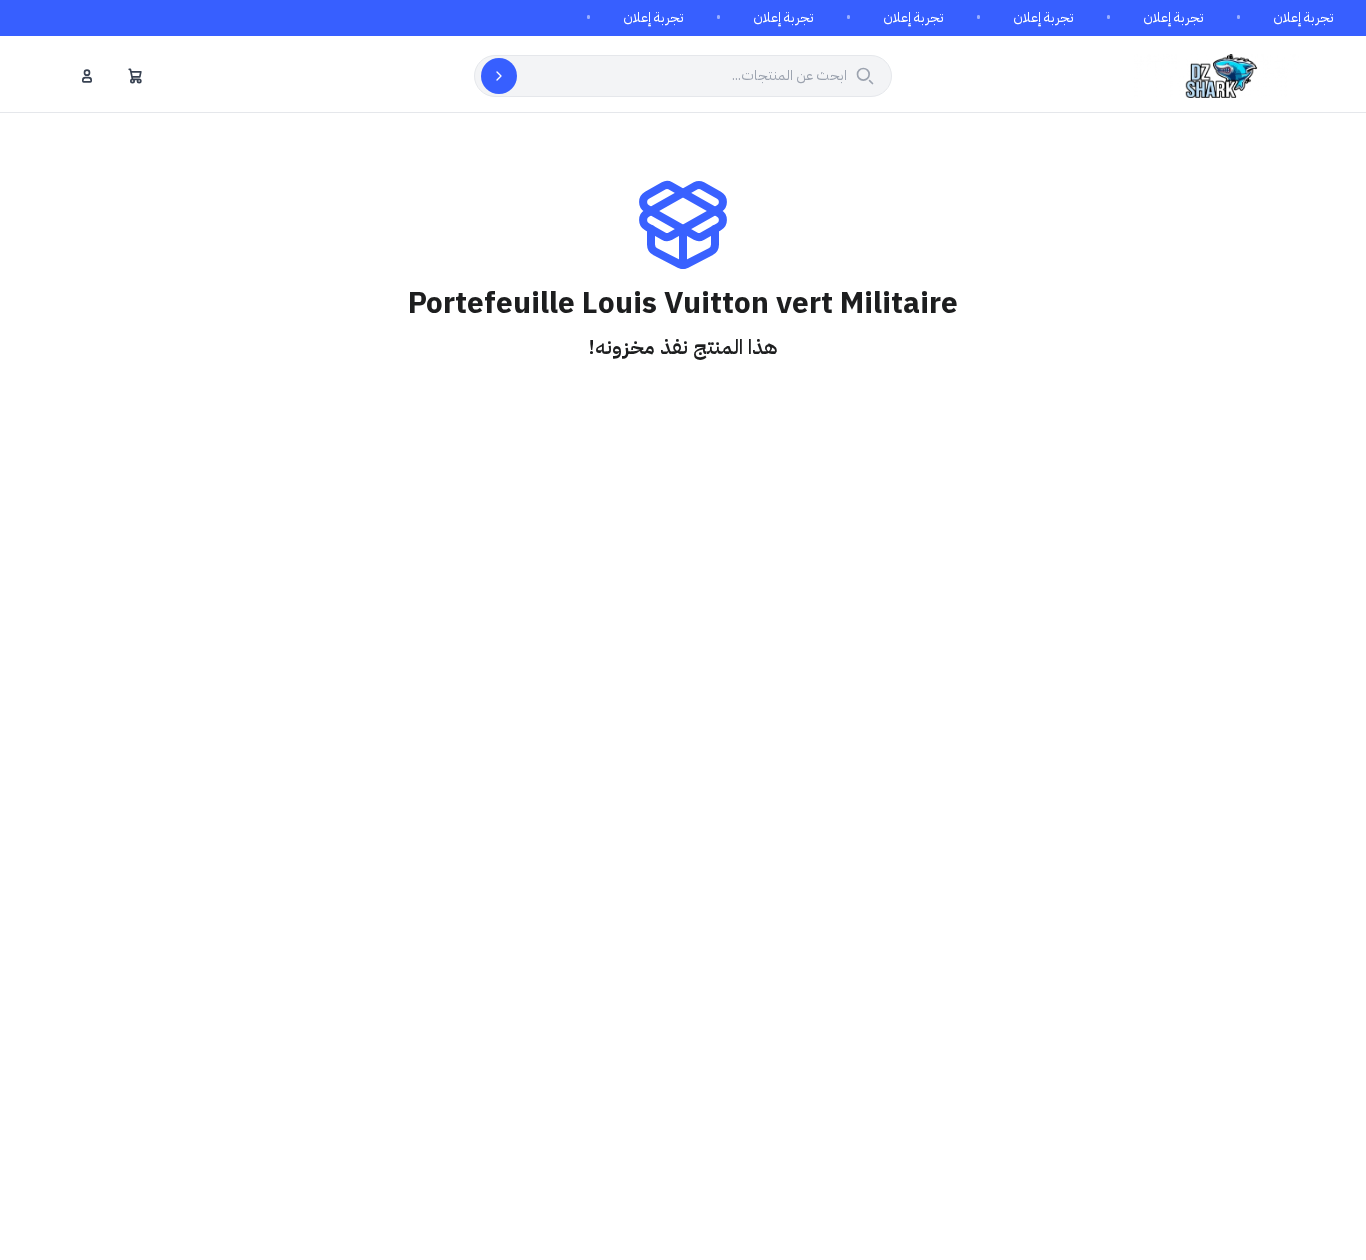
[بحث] (499, 76)
